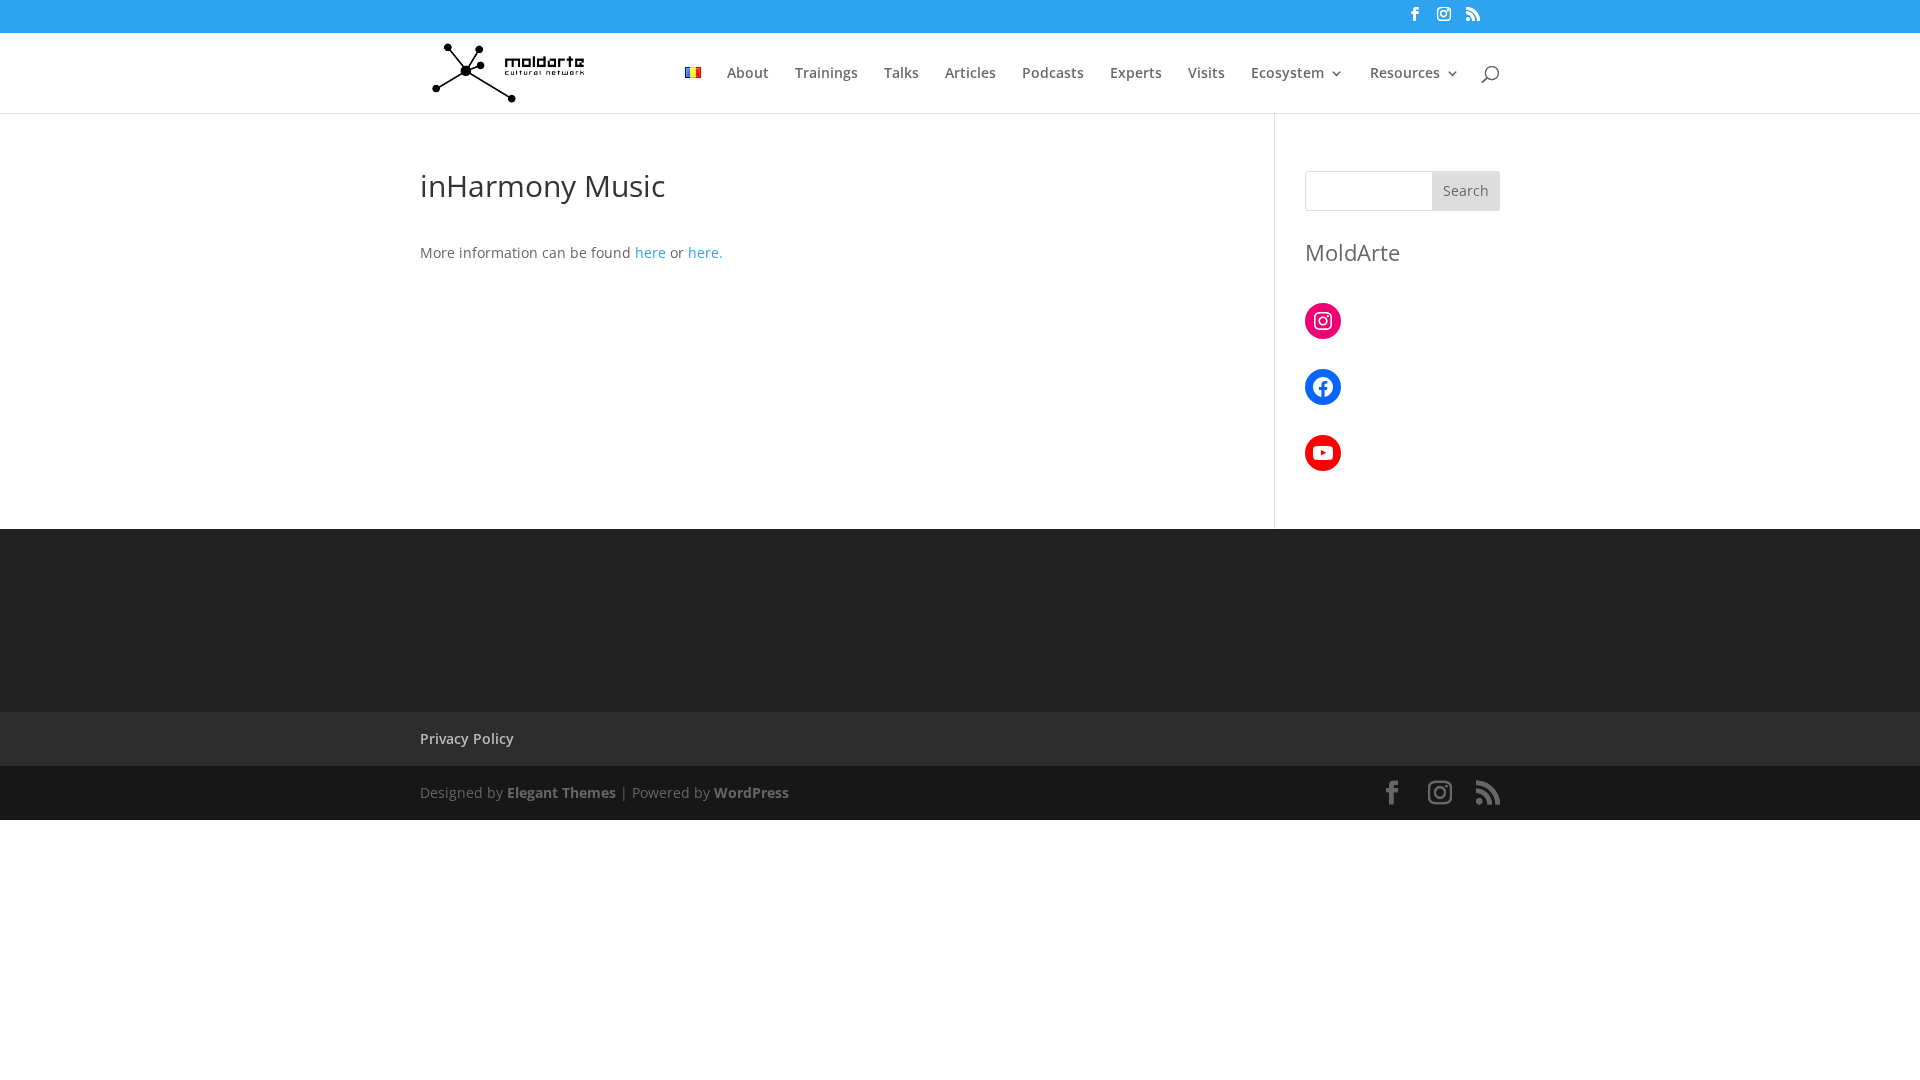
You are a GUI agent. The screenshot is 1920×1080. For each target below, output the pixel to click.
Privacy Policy (467, 738)
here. (705, 252)
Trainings (826, 74)
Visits (1206, 74)
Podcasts (1053, 74)
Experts (1136, 74)
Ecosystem (1287, 74)
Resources (1405, 74)
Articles (970, 74)
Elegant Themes (561, 792)
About (748, 74)
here (650, 252)
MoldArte (1352, 252)
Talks (901, 74)
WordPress (751, 792)
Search (1466, 190)
